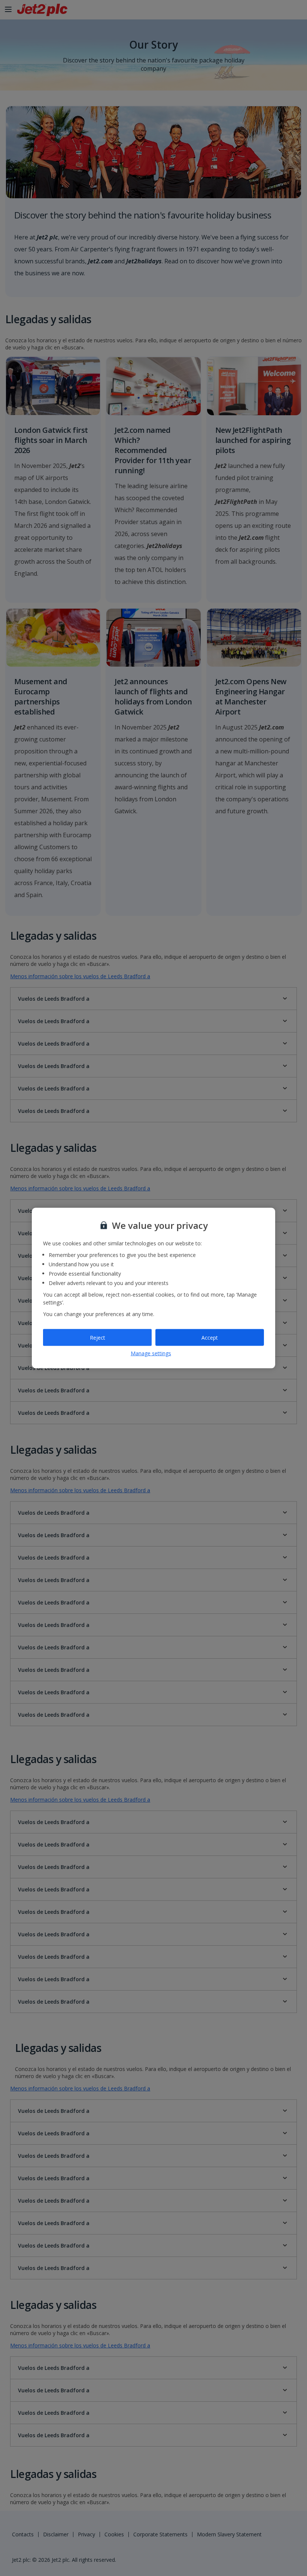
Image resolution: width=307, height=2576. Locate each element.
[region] (153, 1288)
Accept (210, 1337)
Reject (98, 1337)
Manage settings (151, 1353)
